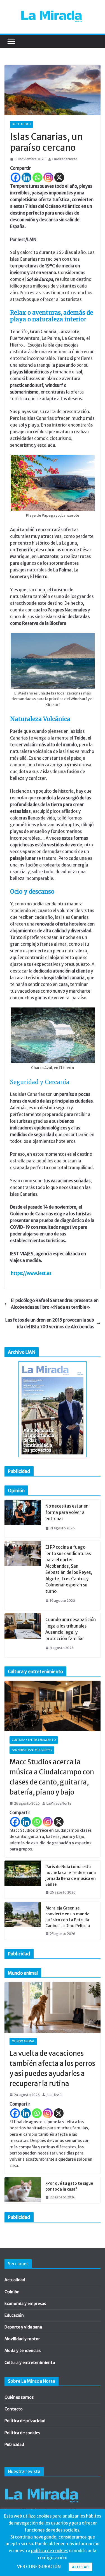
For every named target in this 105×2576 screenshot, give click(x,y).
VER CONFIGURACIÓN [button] (39, 2567)
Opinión (12, 2292)
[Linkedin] (26, 177)
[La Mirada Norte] (42, 2485)
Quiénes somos (19, 2397)
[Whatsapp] (37, 177)
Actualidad (21, 124)
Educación (14, 2315)
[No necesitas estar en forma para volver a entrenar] (23, 1519)
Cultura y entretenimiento (34, 1740)
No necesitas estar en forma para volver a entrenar (67, 1512)
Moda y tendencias (23, 2351)
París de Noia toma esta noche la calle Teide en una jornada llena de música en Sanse (71, 1876)
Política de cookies (22, 2433)
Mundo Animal (23, 2041)
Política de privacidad (25, 2421)
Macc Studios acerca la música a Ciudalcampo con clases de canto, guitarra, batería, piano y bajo (52, 1777)
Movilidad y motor (22, 2339)
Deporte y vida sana (23, 2327)
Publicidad (14, 2445)
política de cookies (50, 2551)
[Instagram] (48, 177)
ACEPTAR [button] (80, 2567)
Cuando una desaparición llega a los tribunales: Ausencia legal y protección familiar (71, 1629)
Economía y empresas (25, 2304)
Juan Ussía (54, 2095)
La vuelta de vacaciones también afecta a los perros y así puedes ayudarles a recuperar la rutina (52, 2068)
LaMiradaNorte (65, 159)
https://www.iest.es (31, 1273)
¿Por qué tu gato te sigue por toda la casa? (69, 2186)
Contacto (14, 2409)
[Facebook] (16, 177)
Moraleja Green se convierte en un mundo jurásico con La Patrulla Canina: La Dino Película (68, 1917)
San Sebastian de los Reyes (32, 1750)
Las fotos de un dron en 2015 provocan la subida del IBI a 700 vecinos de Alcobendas (50, 1323)
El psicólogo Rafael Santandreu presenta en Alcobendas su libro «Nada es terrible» (55, 1304)
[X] (59, 177)
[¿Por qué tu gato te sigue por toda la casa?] (23, 2190)
